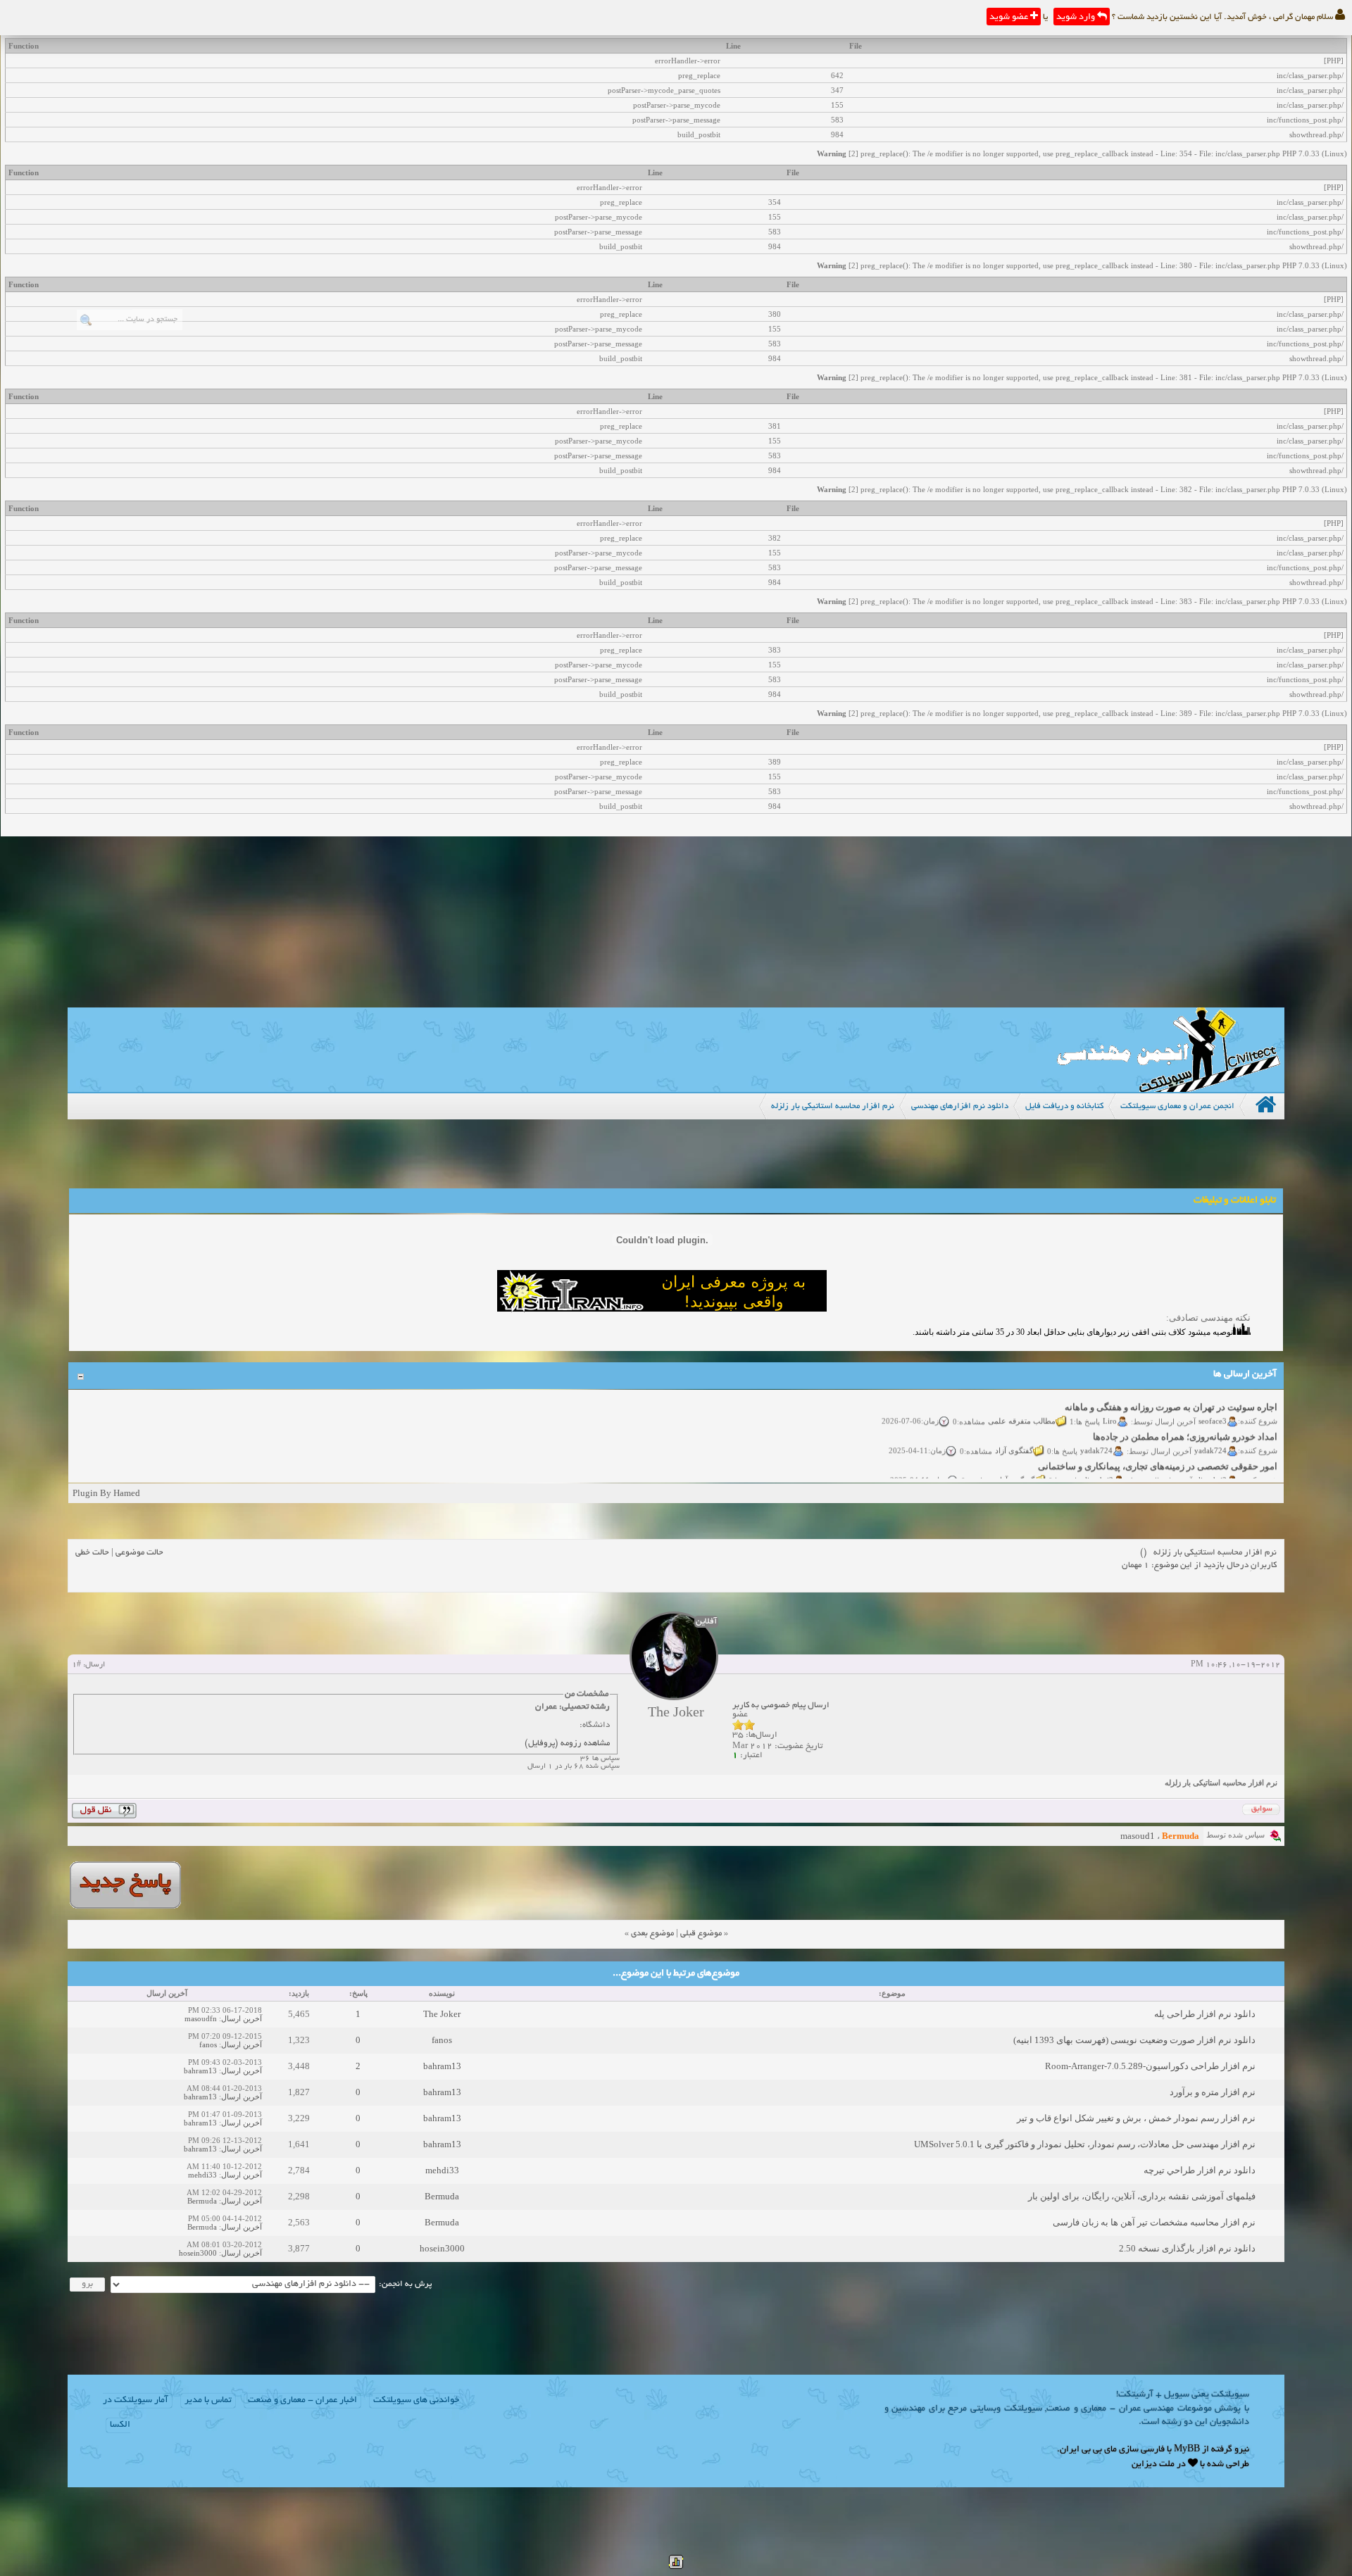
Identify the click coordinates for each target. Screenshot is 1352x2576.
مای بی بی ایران (1088, 2450)
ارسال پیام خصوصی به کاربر (781, 1705)
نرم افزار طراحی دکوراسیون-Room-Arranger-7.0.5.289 (1150, 2066)
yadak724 (1210, 1432)
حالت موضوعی (139, 1553)
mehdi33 (442, 2170)
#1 (76, 1665)
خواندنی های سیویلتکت (416, 2401)
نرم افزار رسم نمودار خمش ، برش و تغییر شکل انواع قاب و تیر (1136, 2118)
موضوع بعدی (652, 1934)
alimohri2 (1211, 1462)
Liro (1110, 1402)
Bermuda (442, 2196)
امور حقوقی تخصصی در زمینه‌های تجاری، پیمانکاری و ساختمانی (1158, 1449)
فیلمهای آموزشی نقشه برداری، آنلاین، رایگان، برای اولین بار (1142, 2196)
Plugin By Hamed (106, 1493)
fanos (442, 2040)
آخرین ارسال (242, 2018)
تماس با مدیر (208, 2401)
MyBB (1187, 2450)
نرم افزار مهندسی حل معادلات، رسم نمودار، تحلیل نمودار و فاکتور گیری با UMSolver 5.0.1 (1085, 2144)
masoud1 (1138, 1836)
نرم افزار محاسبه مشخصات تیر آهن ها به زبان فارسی (1154, 2222)
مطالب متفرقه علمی (1022, 1402)
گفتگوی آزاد (1014, 1432)
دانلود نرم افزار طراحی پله (1205, 2014)
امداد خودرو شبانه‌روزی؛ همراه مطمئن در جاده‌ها (1185, 1419)
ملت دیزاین (1153, 2465)
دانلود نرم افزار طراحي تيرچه (1200, 2170)
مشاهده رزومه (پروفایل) (567, 1743)
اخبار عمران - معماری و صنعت (302, 2401)
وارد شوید (1077, 18)
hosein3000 (442, 2248)
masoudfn (201, 2018)
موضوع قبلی (701, 1934)
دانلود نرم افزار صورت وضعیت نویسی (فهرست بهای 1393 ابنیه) (1134, 2040)
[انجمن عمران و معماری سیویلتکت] (1168, 1089)
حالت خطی (92, 1553)
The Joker (442, 2014)
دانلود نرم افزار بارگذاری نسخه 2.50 (1187, 2248)
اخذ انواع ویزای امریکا (1235, 1478)
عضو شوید (1010, 18)
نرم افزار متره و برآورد (1213, 2092)
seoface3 (1213, 1402)
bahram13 (442, 2066)
